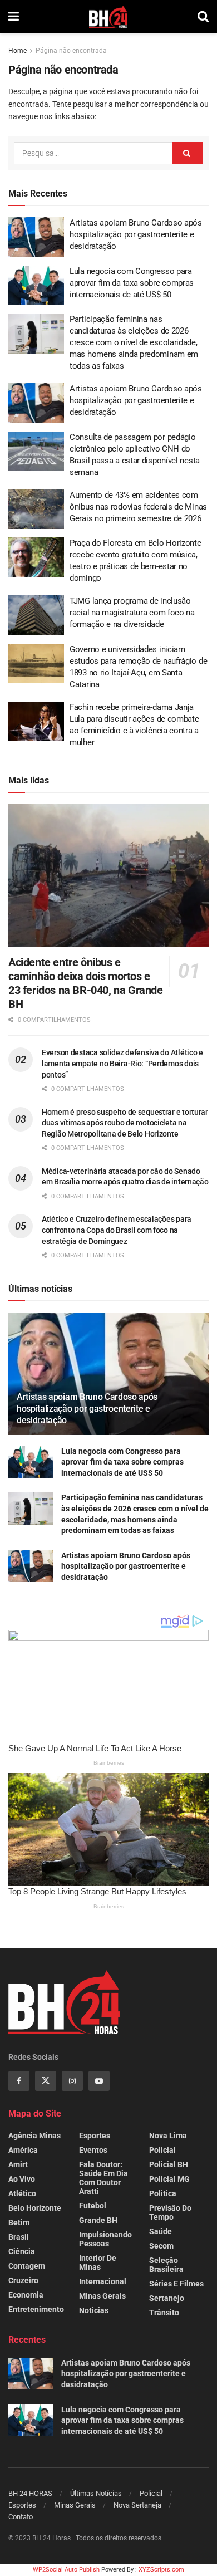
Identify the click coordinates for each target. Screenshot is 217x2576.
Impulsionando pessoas (105, 2239)
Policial (162, 2150)
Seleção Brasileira (166, 2265)
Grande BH (98, 2220)
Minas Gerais (102, 2296)
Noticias (94, 2310)
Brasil (19, 2237)
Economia (26, 2295)
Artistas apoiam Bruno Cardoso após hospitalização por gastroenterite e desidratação (136, 234)
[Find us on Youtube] (99, 2081)
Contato (21, 2517)
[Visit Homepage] (108, 17)
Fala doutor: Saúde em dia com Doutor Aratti (103, 2178)
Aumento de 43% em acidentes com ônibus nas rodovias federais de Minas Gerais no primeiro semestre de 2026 (138, 507)
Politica (163, 2193)
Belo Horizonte (35, 2208)
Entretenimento (36, 2309)
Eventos (93, 2150)
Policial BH (169, 2164)
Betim (19, 2222)
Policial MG (169, 2179)
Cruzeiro (23, 2280)
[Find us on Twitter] (46, 2081)
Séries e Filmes (176, 2284)
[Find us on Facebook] (19, 2081)
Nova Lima (168, 2136)
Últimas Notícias (96, 2493)
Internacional (103, 2281)
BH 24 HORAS (30, 2493)
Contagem (27, 2266)
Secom (161, 2246)
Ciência (22, 2251)
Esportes (95, 2136)
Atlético (22, 2193)
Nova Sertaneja (137, 2505)
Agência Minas (34, 2136)
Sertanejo (167, 2298)
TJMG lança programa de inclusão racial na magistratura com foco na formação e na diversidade (132, 613)
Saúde (161, 2231)
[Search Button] (203, 17)
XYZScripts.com (161, 2570)
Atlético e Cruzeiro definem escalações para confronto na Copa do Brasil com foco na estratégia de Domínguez (117, 1230)
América (23, 2150)
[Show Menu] (14, 17)
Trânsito (164, 2313)
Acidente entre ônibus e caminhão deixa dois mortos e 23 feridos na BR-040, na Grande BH (86, 983)
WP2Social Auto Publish (66, 2570)
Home (18, 51)
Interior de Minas (98, 2262)
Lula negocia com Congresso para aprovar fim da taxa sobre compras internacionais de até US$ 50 (132, 283)
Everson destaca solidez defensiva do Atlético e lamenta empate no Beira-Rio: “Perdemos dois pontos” (122, 1063)
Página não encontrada (71, 51)
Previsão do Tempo (170, 2212)
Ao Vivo (22, 2179)
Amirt (18, 2164)
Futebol (93, 2206)
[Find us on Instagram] (72, 2081)
